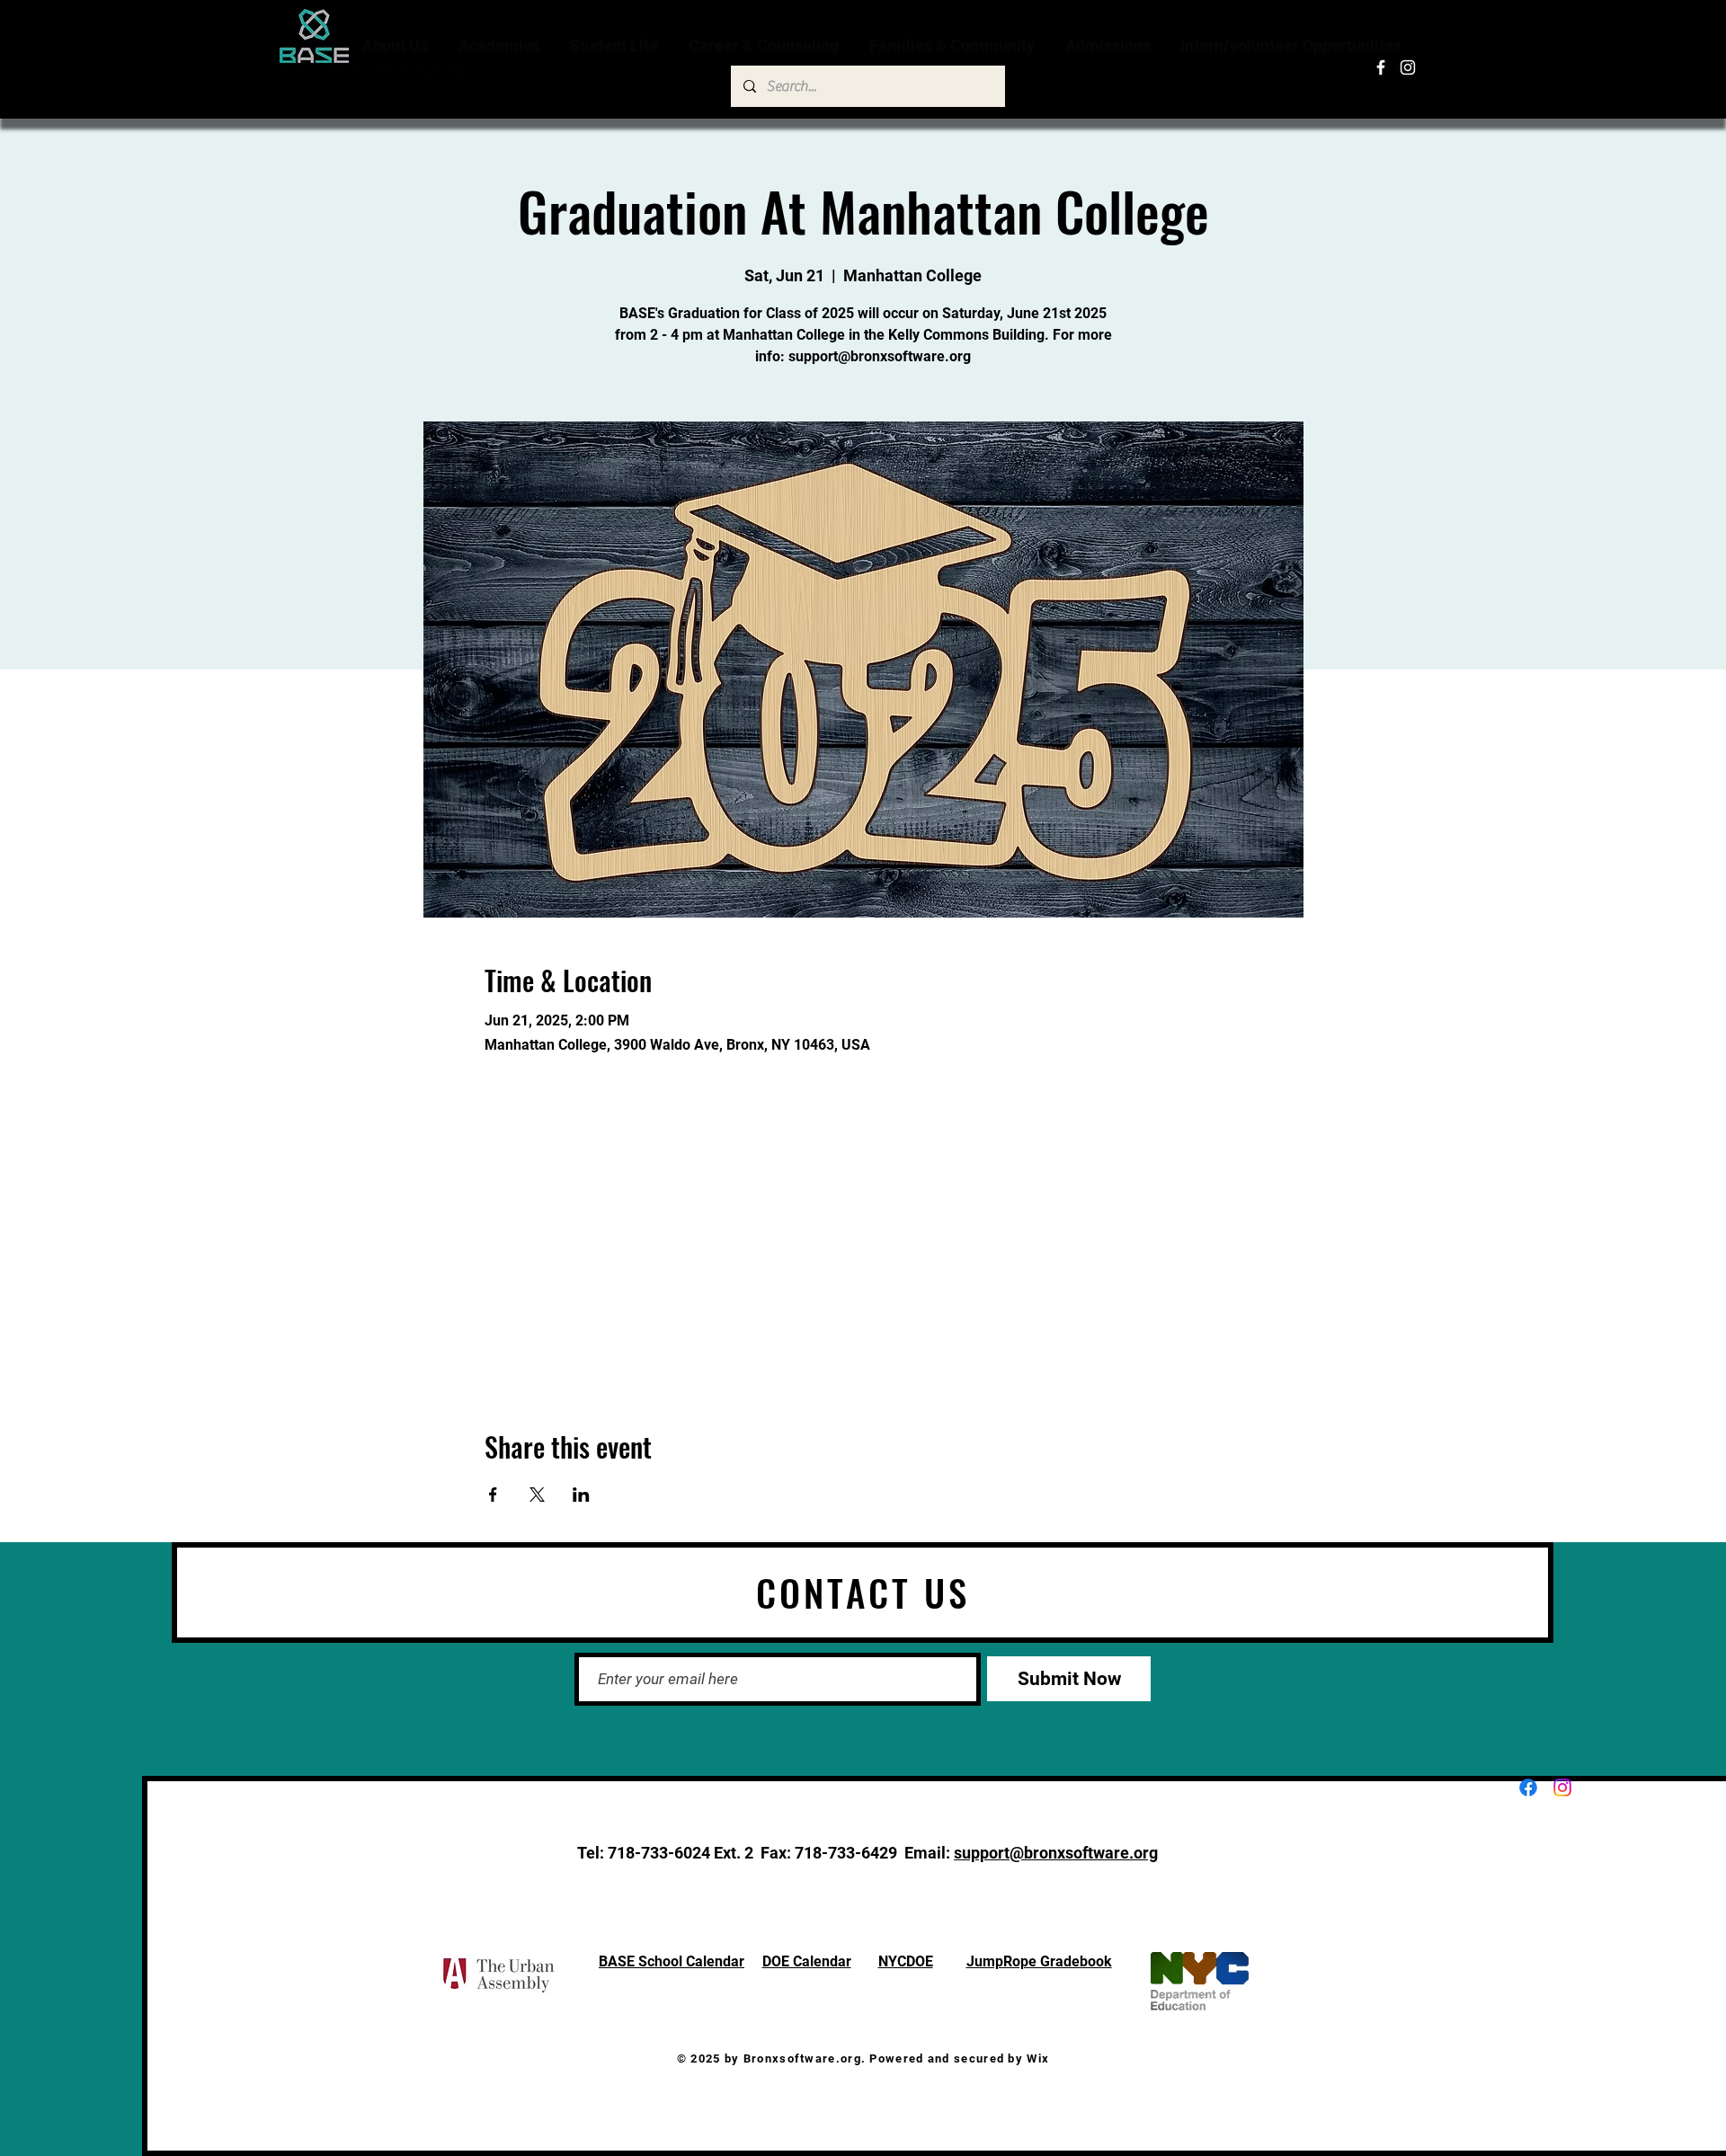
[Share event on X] (537, 1495)
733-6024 (676, 1853)
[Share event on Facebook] (493, 1495)
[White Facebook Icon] (1381, 67)
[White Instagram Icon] (1408, 67)
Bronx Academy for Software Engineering (372, 71)
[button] (397, 45)
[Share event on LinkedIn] (581, 1495)
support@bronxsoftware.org (1056, 1853)
